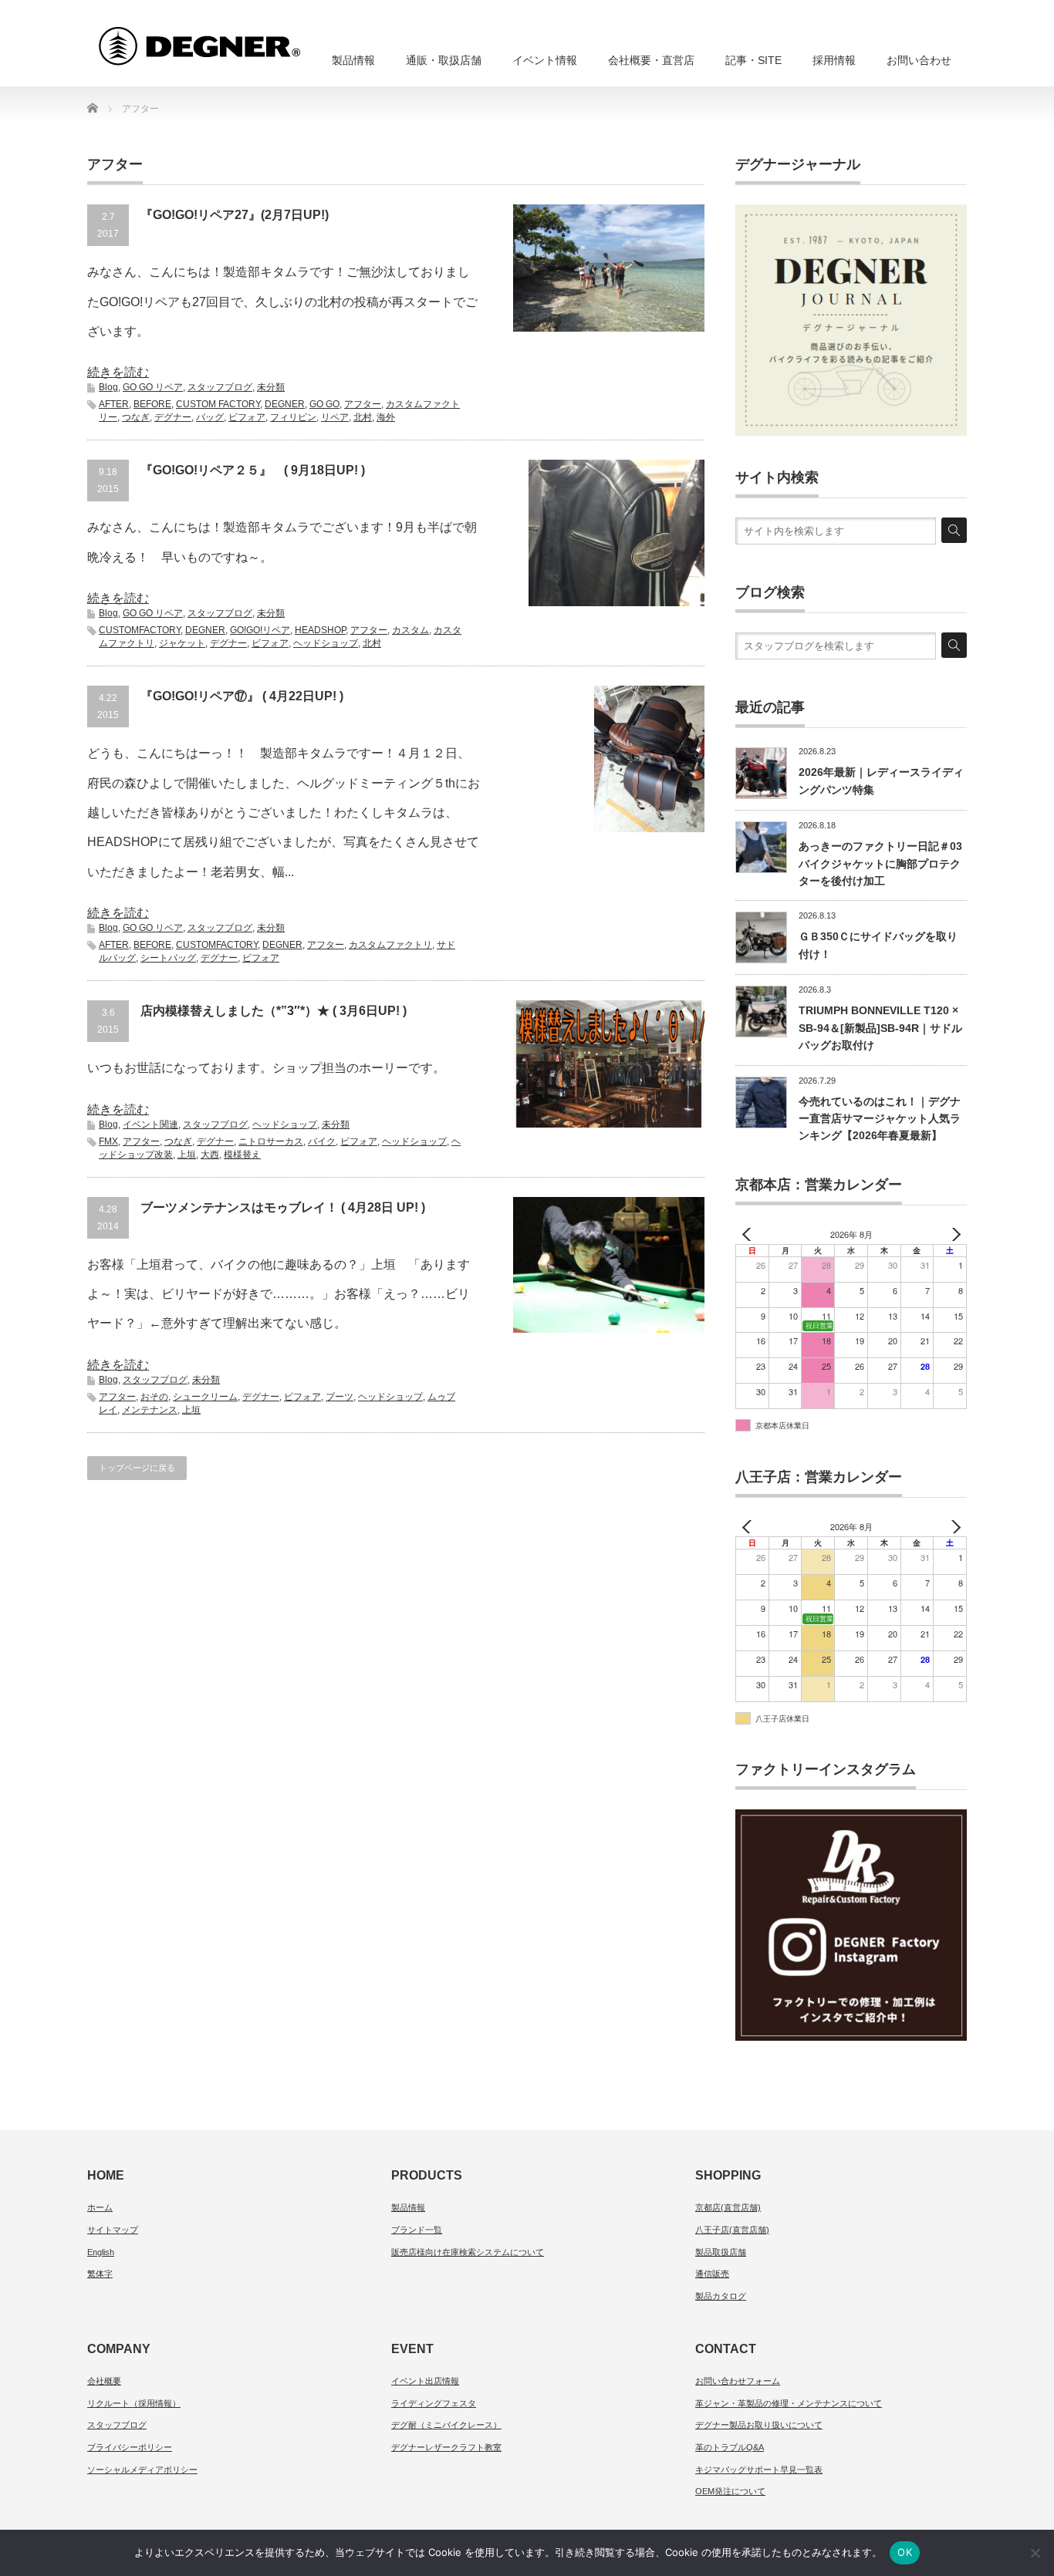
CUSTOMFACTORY (140, 630)
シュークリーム (205, 1397)
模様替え (242, 1155)
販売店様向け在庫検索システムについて (468, 2252)
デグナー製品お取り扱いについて (759, 2425)
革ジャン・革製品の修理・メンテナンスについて (789, 2403)
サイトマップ (113, 2230)
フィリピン (293, 417)
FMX (108, 1141)
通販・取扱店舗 (444, 60)
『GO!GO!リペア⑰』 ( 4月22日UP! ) (242, 696)
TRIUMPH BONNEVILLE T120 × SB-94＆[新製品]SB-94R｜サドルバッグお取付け (880, 1028)
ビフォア (247, 417)
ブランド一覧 (417, 2230)
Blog (108, 387)
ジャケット (182, 643)
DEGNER (285, 404)
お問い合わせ (919, 60)
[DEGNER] (228, 39)
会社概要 (104, 2381)
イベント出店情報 (425, 2381)
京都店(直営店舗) (728, 2207)
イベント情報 (545, 60)
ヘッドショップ (326, 643)
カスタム (410, 630)
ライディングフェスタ (434, 2403)
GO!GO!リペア (260, 630)
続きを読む (118, 372)
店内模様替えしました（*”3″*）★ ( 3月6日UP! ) (274, 1011)
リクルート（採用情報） (134, 2403)
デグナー (173, 417)
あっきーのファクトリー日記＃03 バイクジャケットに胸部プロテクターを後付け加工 (880, 863)
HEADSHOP (320, 630)
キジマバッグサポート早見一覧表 (759, 2470)
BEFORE (152, 404)
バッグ (210, 417)
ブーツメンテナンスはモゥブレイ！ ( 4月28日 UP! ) (283, 1207)
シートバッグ (168, 958)
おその (154, 1397)
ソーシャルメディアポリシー (142, 2470)
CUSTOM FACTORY (218, 404)
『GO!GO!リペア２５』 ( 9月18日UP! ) (253, 470)
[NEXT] (952, 1234)
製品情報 (353, 60)
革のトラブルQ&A (730, 2447)
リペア (335, 417)
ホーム (100, 2207)
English (101, 2252)
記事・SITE (753, 60)
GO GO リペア (153, 387)
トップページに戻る (137, 1468)
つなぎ (136, 417)
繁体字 (100, 2274)
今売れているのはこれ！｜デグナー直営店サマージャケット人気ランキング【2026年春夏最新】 (880, 1119)
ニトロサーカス (271, 1141)
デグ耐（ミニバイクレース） (446, 2425)
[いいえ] (1035, 2553)
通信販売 (712, 2274)
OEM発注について (730, 2491)
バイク (322, 1141)
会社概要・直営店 (651, 60)
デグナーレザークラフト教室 (446, 2447)
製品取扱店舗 (721, 2252)
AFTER (114, 404)
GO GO (324, 404)
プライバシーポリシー (130, 2447)
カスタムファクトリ (390, 945)
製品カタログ (721, 2296)
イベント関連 (150, 1124)
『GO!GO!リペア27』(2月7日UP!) (235, 215)
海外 (386, 417)
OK (905, 2552)
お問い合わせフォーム (738, 2381)
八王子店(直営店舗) (732, 2230)
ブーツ (340, 1397)
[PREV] (750, 1234)
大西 (210, 1155)
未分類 (271, 387)
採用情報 (834, 60)
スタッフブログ (220, 387)
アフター (363, 404)
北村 (363, 417)
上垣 (187, 1155)
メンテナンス (150, 1410)
